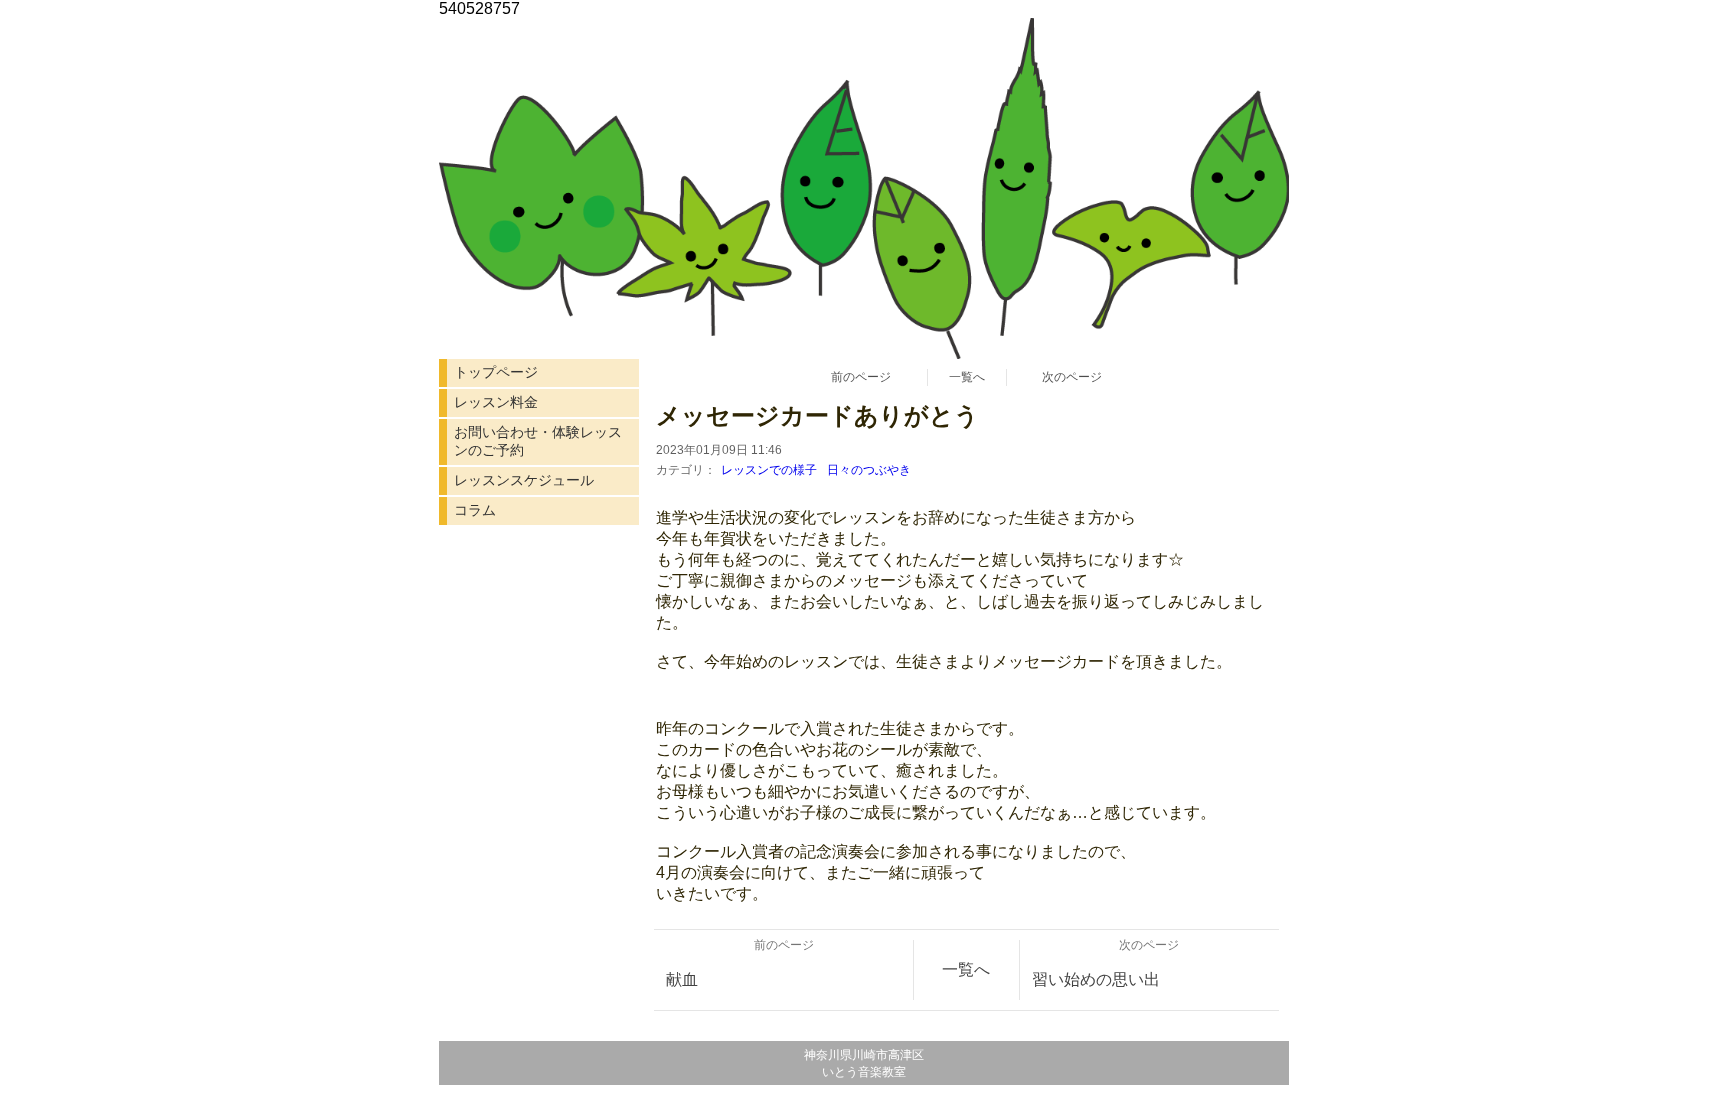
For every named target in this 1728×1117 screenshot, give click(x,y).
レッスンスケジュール (524, 480)
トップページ (496, 372)
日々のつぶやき (869, 470)
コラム (475, 510)
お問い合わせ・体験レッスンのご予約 (538, 441)
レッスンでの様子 (769, 470)
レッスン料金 (496, 402)
